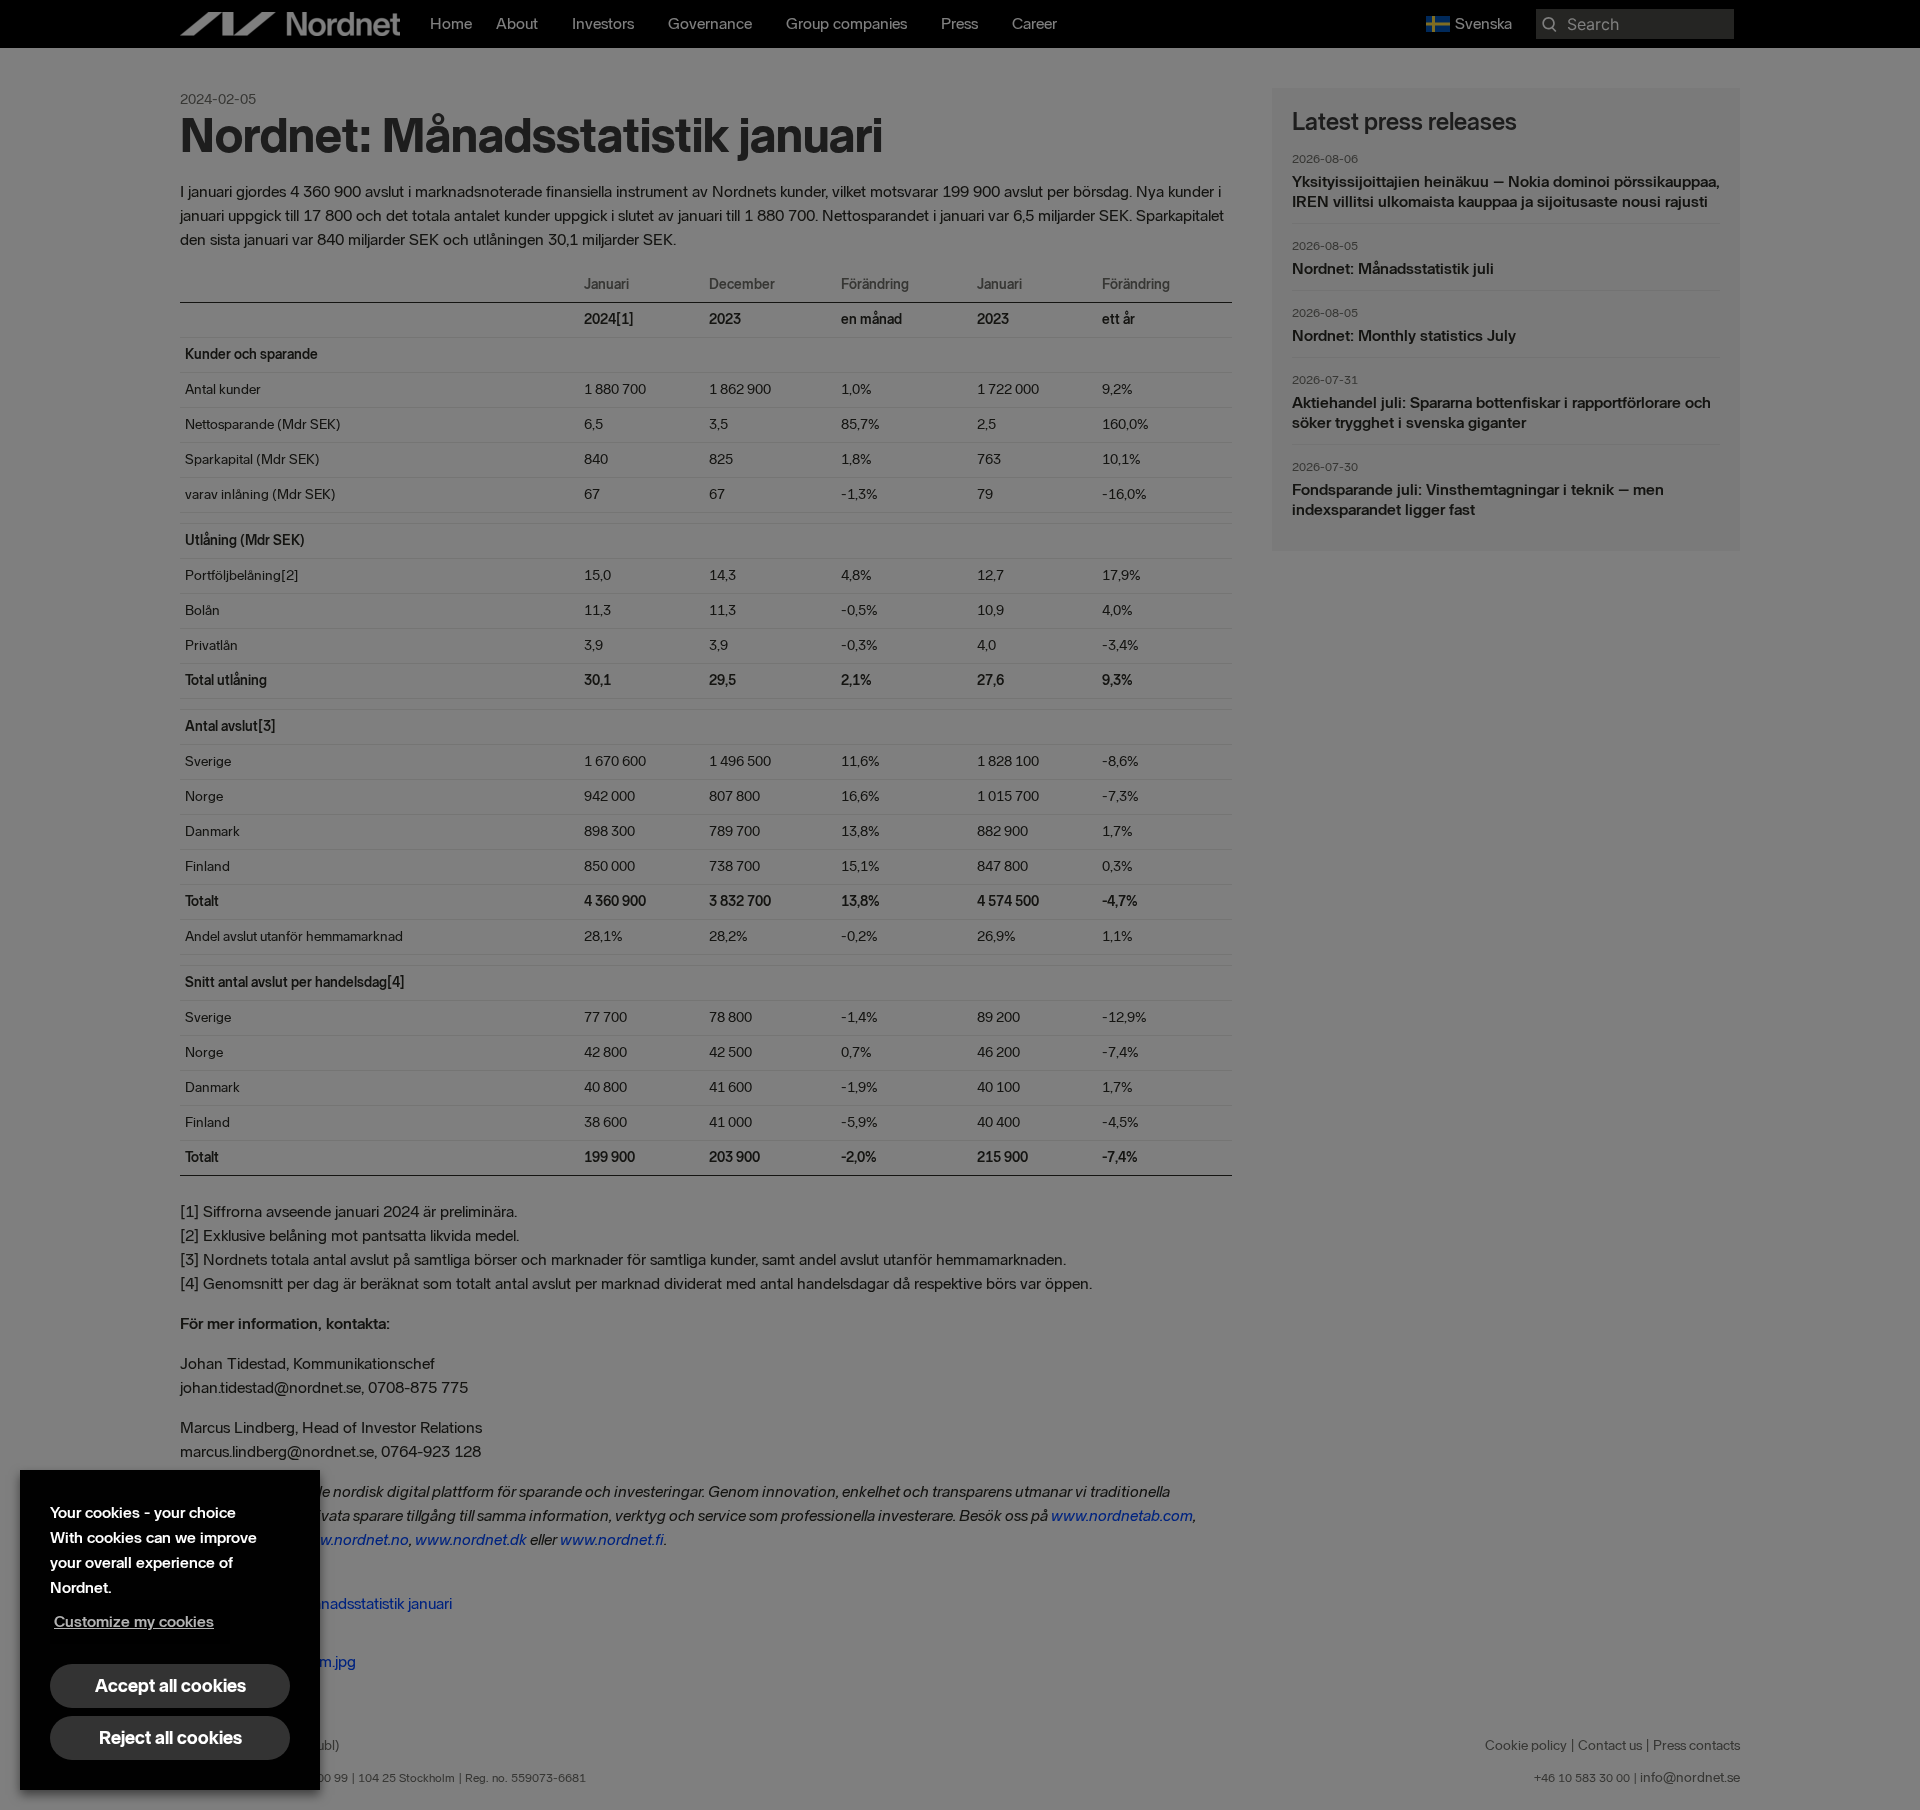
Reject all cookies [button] (170, 1738)
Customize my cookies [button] (134, 1621)
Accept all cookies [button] (170, 1686)
